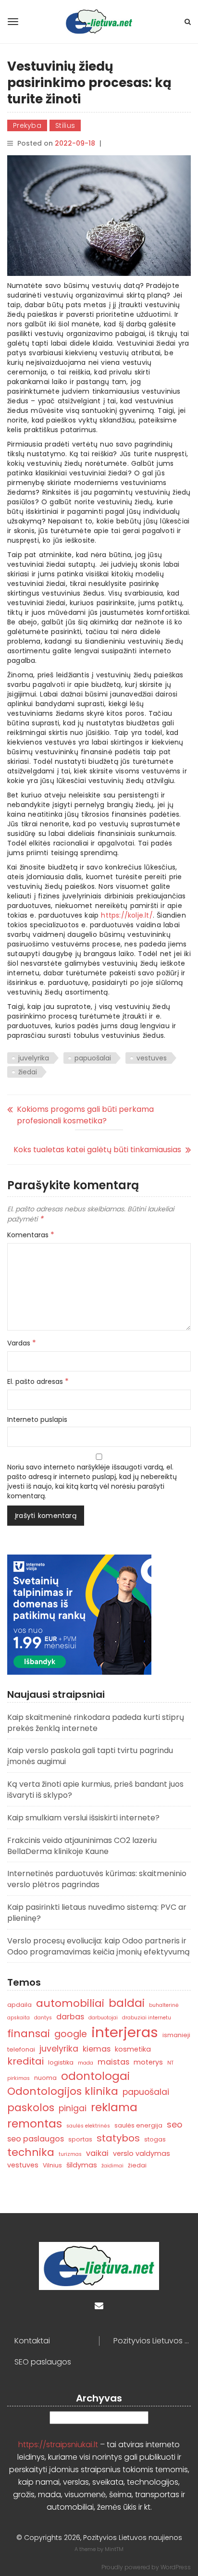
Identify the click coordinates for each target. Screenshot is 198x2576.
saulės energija (138, 2125)
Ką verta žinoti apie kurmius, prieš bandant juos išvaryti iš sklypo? (95, 1790)
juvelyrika (34, 1058)
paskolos (31, 2108)
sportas (80, 2139)
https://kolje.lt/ (127, 915)
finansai (29, 2034)
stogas (155, 2139)
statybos (118, 2138)
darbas (70, 2017)
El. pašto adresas (38, 1381)
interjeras (125, 2032)
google (71, 2034)
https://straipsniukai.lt (58, 2445)
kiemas (97, 2049)
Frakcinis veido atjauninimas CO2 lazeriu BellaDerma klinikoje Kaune (82, 1846)
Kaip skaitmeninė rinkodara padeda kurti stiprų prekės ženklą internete (96, 1723)
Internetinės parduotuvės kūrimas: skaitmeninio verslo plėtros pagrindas (97, 1879)
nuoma (45, 2078)
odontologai (95, 2076)
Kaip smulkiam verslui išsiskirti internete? (83, 1818)
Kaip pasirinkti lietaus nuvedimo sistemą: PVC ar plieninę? (97, 1913)
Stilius (65, 125)
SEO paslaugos (43, 2362)
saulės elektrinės (88, 2126)
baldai (127, 2003)
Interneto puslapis (37, 1419)
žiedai (28, 1072)
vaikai (97, 2153)
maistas (113, 2062)
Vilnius (52, 2165)
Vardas (22, 1343)
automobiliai (70, 2003)
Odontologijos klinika (63, 2091)
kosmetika (133, 2049)
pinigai (73, 2108)
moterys (148, 2062)
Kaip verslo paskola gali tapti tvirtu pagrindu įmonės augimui (90, 1756)
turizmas (70, 2154)
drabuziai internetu (147, 2018)
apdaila (19, 2005)
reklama (114, 2107)
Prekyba (27, 125)
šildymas (82, 2165)
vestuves (152, 1058)
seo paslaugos (36, 2139)
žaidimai (112, 2166)
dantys (43, 2018)
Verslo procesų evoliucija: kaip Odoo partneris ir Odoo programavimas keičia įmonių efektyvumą (99, 1946)
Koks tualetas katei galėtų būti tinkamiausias (97, 1150)
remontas (35, 2123)
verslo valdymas (142, 2153)
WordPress (176, 2567)
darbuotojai (103, 2018)
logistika (61, 2062)
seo (174, 2124)
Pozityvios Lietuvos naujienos (152, 2341)
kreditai (25, 2061)
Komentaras (31, 1235)
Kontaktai (32, 2341)
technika (31, 2152)
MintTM (114, 2549)
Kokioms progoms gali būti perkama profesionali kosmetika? (85, 1115)
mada (86, 2063)
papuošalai (93, 1058)
